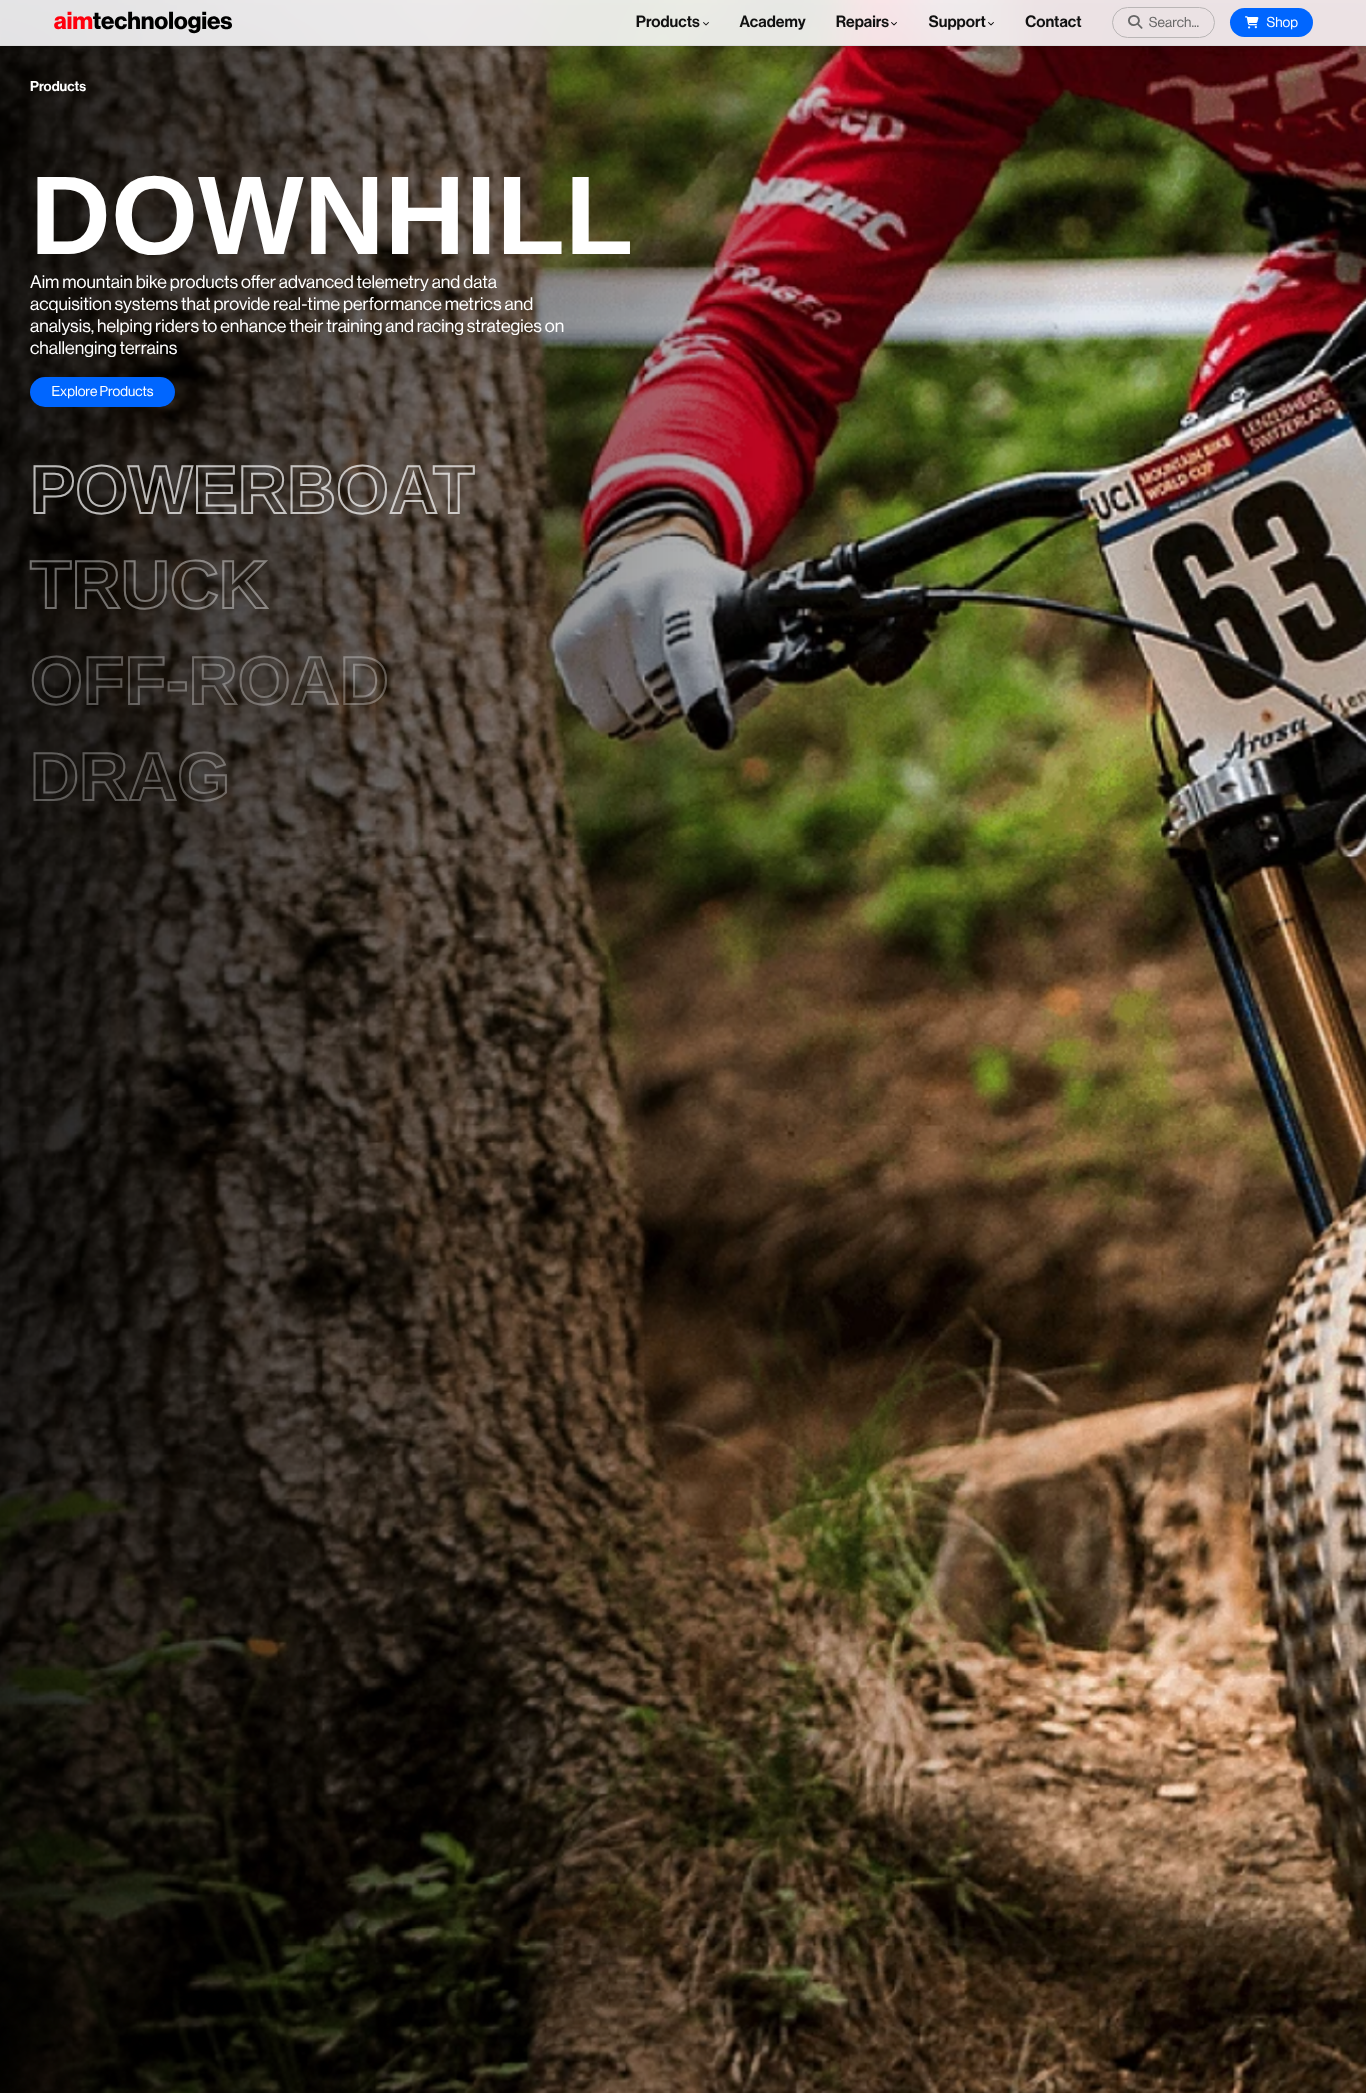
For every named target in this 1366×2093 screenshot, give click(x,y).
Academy (773, 22)
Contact (1053, 22)
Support (956, 22)
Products (669, 22)
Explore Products (102, 392)
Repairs (863, 22)
